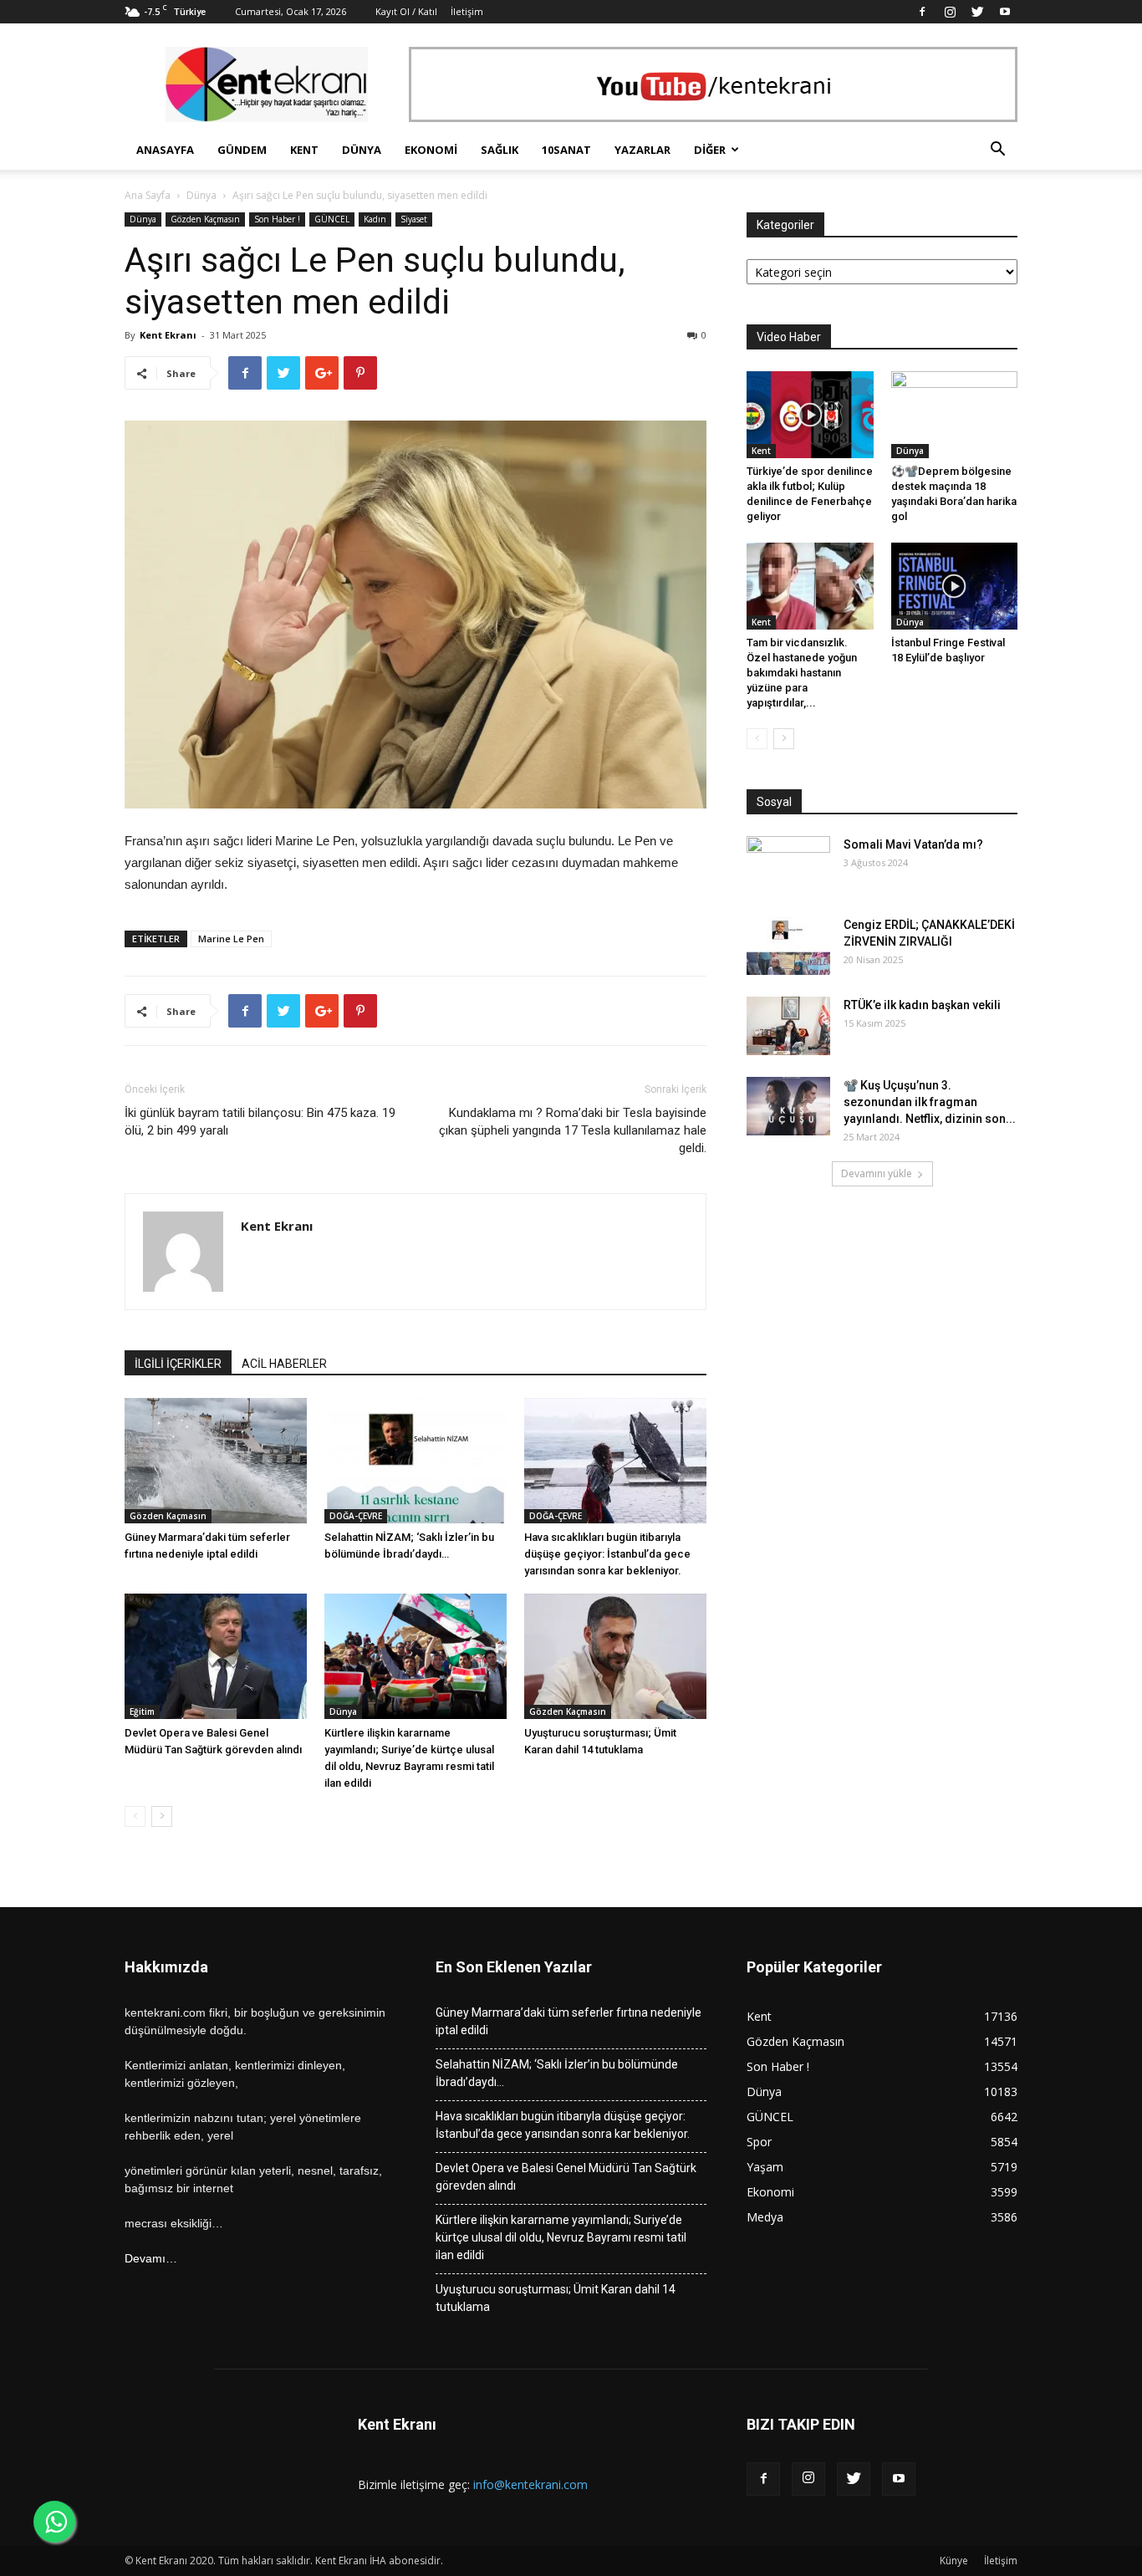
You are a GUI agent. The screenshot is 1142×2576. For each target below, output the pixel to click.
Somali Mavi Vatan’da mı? (913, 844)
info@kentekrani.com (530, 2484)
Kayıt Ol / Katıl (406, 11)
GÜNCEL (332, 219)
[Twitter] (977, 12)
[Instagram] (950, 12)
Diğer (710, 150)
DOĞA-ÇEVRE (356, 1516)
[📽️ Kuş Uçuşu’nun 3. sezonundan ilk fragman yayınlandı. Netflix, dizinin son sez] (788, 1106)
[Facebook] (922, 12)
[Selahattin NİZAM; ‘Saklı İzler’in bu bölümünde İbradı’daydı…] (416, 1461)
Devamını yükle (877, 1173)
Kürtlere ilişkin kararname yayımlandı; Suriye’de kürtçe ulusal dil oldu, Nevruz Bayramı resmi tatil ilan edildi (561, 2237)
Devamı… (151, 2258)
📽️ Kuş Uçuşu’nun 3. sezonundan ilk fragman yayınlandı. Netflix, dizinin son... (930, 1102)
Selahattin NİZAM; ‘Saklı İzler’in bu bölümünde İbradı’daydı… (557, 2073)
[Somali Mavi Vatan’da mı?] (788, 865)
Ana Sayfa (148, 195)
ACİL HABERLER (284, 1364)
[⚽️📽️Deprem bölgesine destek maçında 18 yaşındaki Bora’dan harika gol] (955, 415)
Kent (304, 150)
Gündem (242, 150)
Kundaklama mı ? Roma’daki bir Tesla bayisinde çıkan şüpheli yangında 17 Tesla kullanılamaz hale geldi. (573, 1130)
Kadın (375, 219)
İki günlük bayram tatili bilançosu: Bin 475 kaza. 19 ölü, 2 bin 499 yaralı (260, 1122)
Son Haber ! (277, 219)
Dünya (362, 150)
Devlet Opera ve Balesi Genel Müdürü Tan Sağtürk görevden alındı (566, 2177)
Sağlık (500, 150)
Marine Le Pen (231, 939)
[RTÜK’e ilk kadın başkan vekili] (788, 1026)
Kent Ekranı (168, 335)
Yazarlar (642, 150)
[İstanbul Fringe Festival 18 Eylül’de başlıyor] (955, 586)
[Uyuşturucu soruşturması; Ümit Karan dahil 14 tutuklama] (615, 1656)
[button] (997, 151)
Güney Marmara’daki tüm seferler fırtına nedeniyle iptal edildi (568, 2021)
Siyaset (414, 219)
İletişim (467, 11)
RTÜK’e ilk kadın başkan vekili (922, 1005)
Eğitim (142, 1711)
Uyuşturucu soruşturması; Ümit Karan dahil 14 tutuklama (556, 2298)
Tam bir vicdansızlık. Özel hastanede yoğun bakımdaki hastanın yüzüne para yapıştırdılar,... (802, 673)
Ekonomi (431, 150)
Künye (954, 2561)
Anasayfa (165, 150)
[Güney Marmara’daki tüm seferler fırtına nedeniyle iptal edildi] (216, 1461)
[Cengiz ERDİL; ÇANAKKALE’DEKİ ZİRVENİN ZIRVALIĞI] (788, 946)
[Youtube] (1005, 12)
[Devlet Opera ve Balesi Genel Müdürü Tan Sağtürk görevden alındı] (216, 1656)
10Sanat (566, 150)
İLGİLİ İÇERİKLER (178, 1364)
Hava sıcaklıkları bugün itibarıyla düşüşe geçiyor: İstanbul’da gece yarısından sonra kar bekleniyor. (607, 1554)
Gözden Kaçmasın (205, 219)
